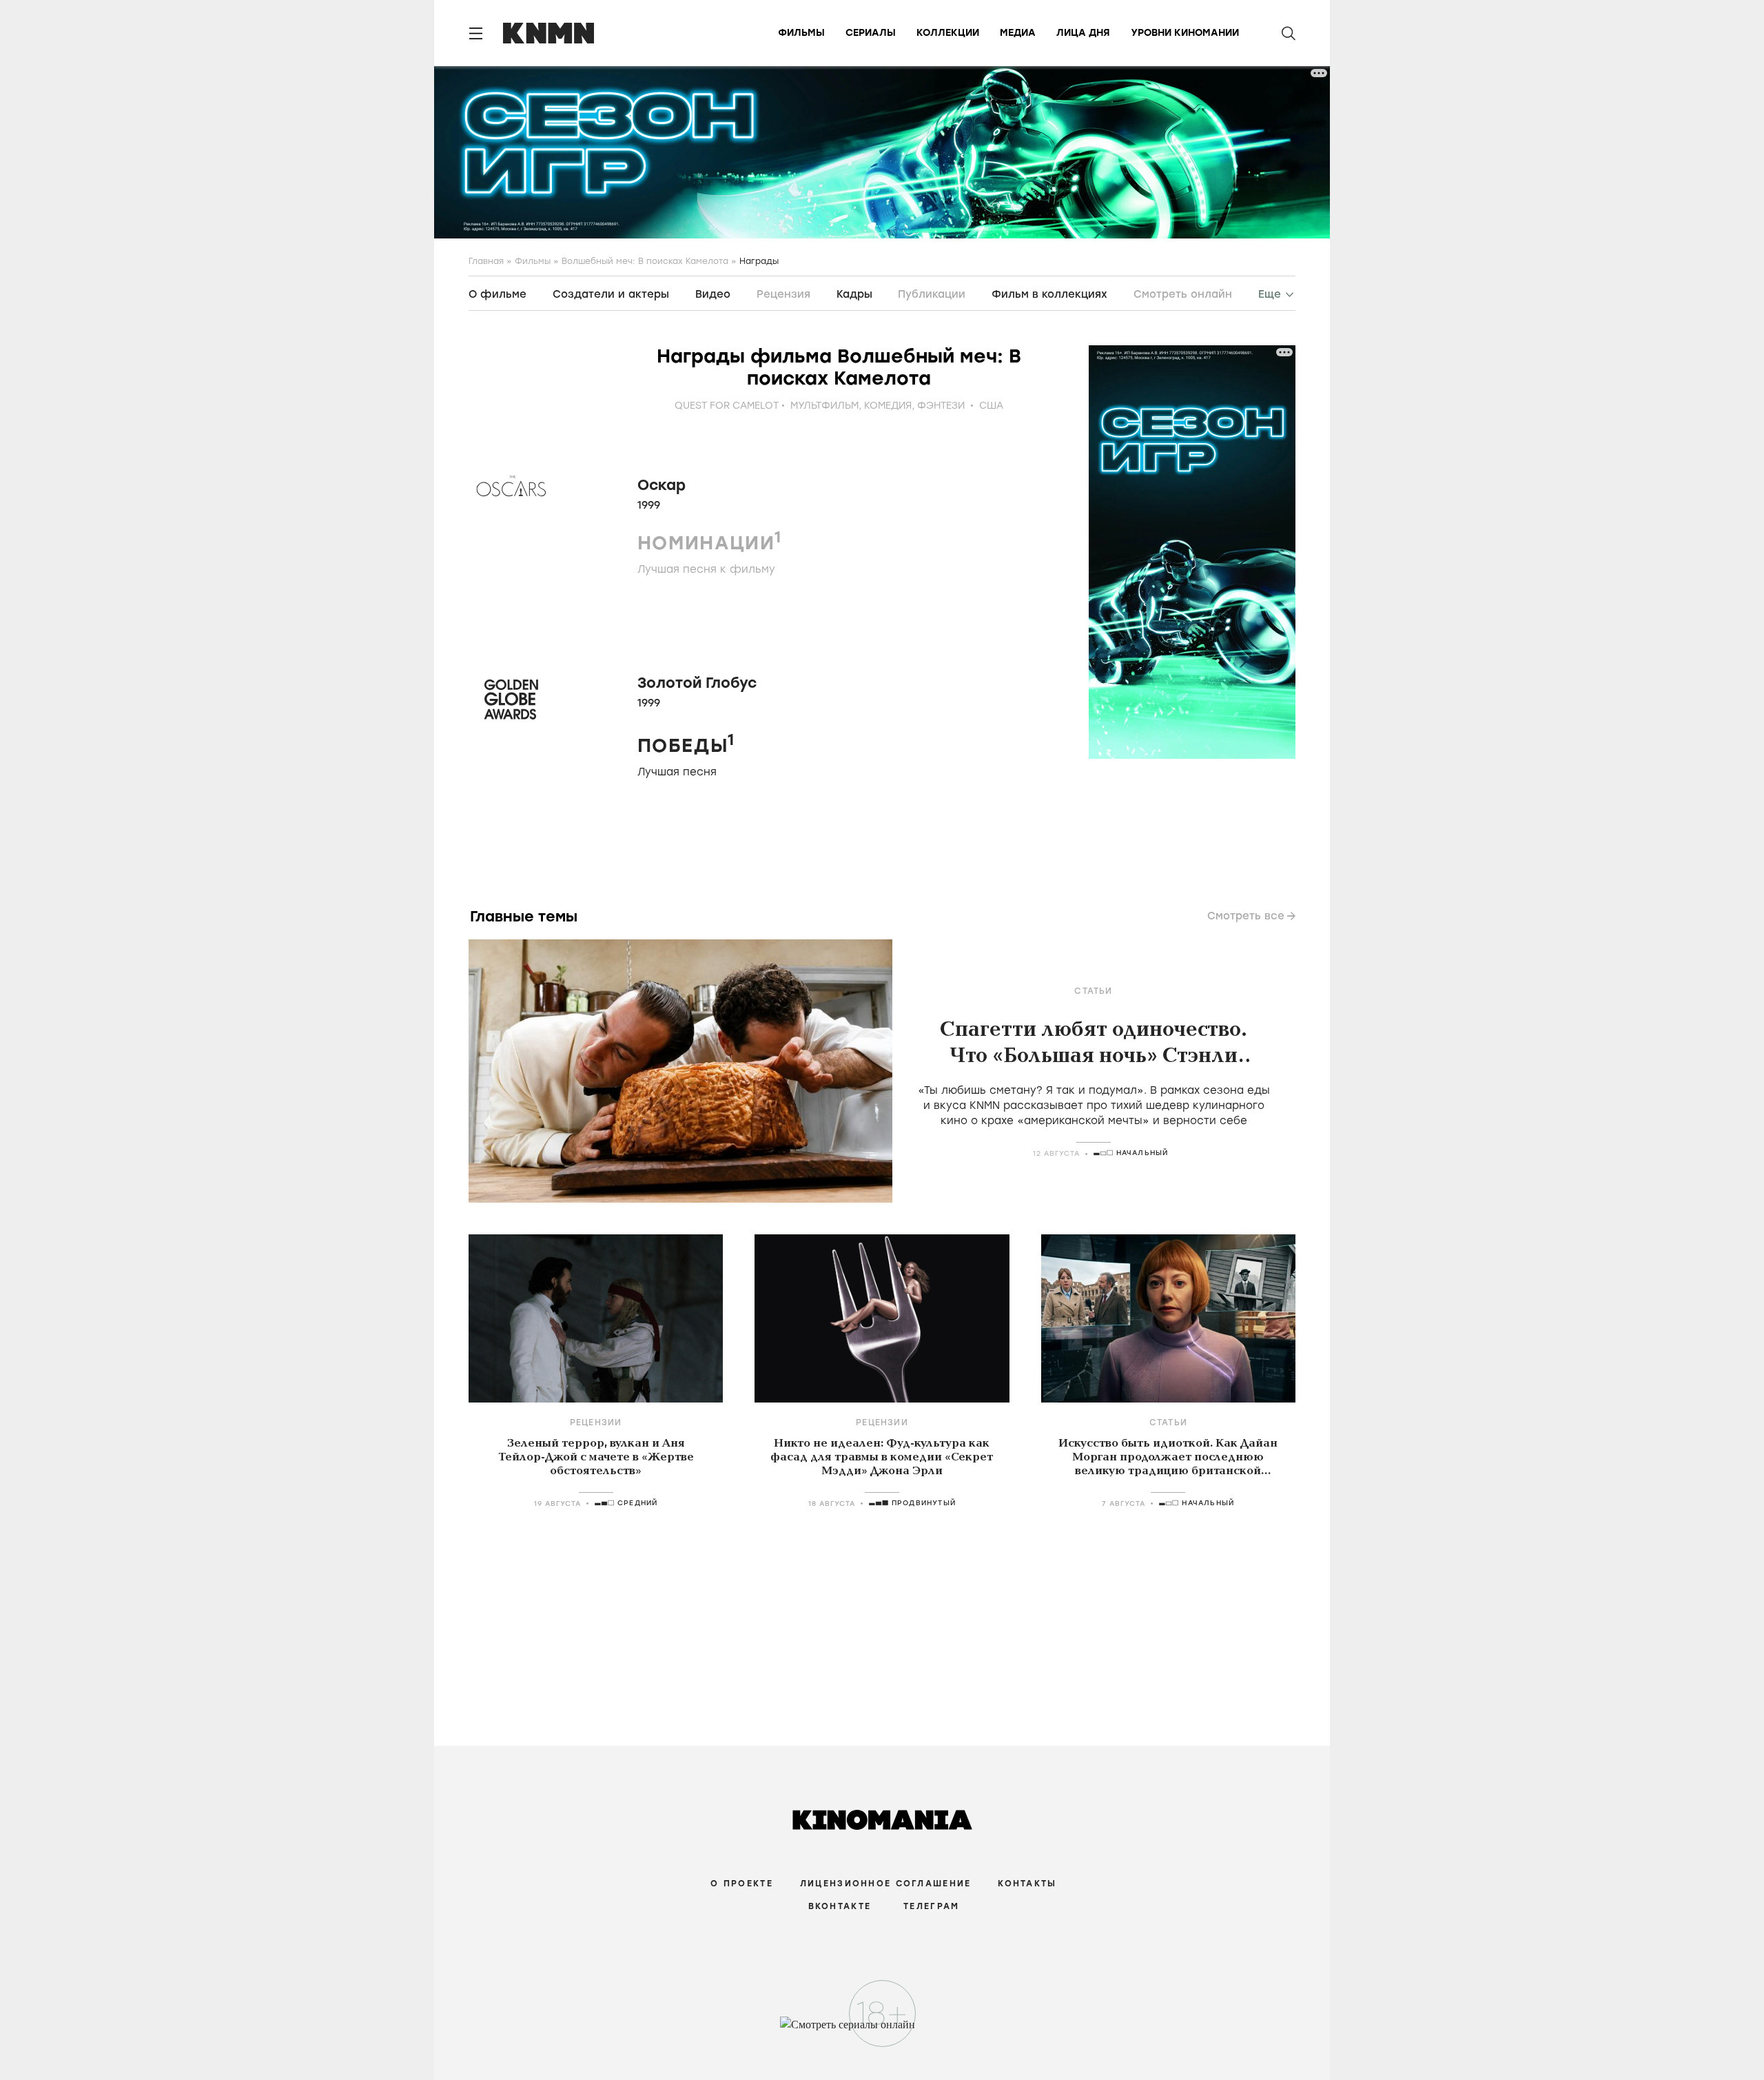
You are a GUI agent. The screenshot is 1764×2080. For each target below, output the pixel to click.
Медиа (1018, 33)
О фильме (498, 294)
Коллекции (948, 33)
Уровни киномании (1185, 33)
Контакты (1027, 1884)
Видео (713, 294)
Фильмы (801, 33)
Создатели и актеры (611, 294)
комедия (888, 406)
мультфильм (824, 406)
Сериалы (871, 33)
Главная (486, 261)
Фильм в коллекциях (1049, 294)
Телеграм (931, 1906)
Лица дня (1083, 33)
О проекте (742, 1884)
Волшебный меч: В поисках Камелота (645, 261)
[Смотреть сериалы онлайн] (882, 2031)
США (991, 406)
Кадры (854, 294)
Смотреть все (1246, 916)
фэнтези (941, 406)
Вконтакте (840, 1906)
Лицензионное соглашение (885, 1884)
